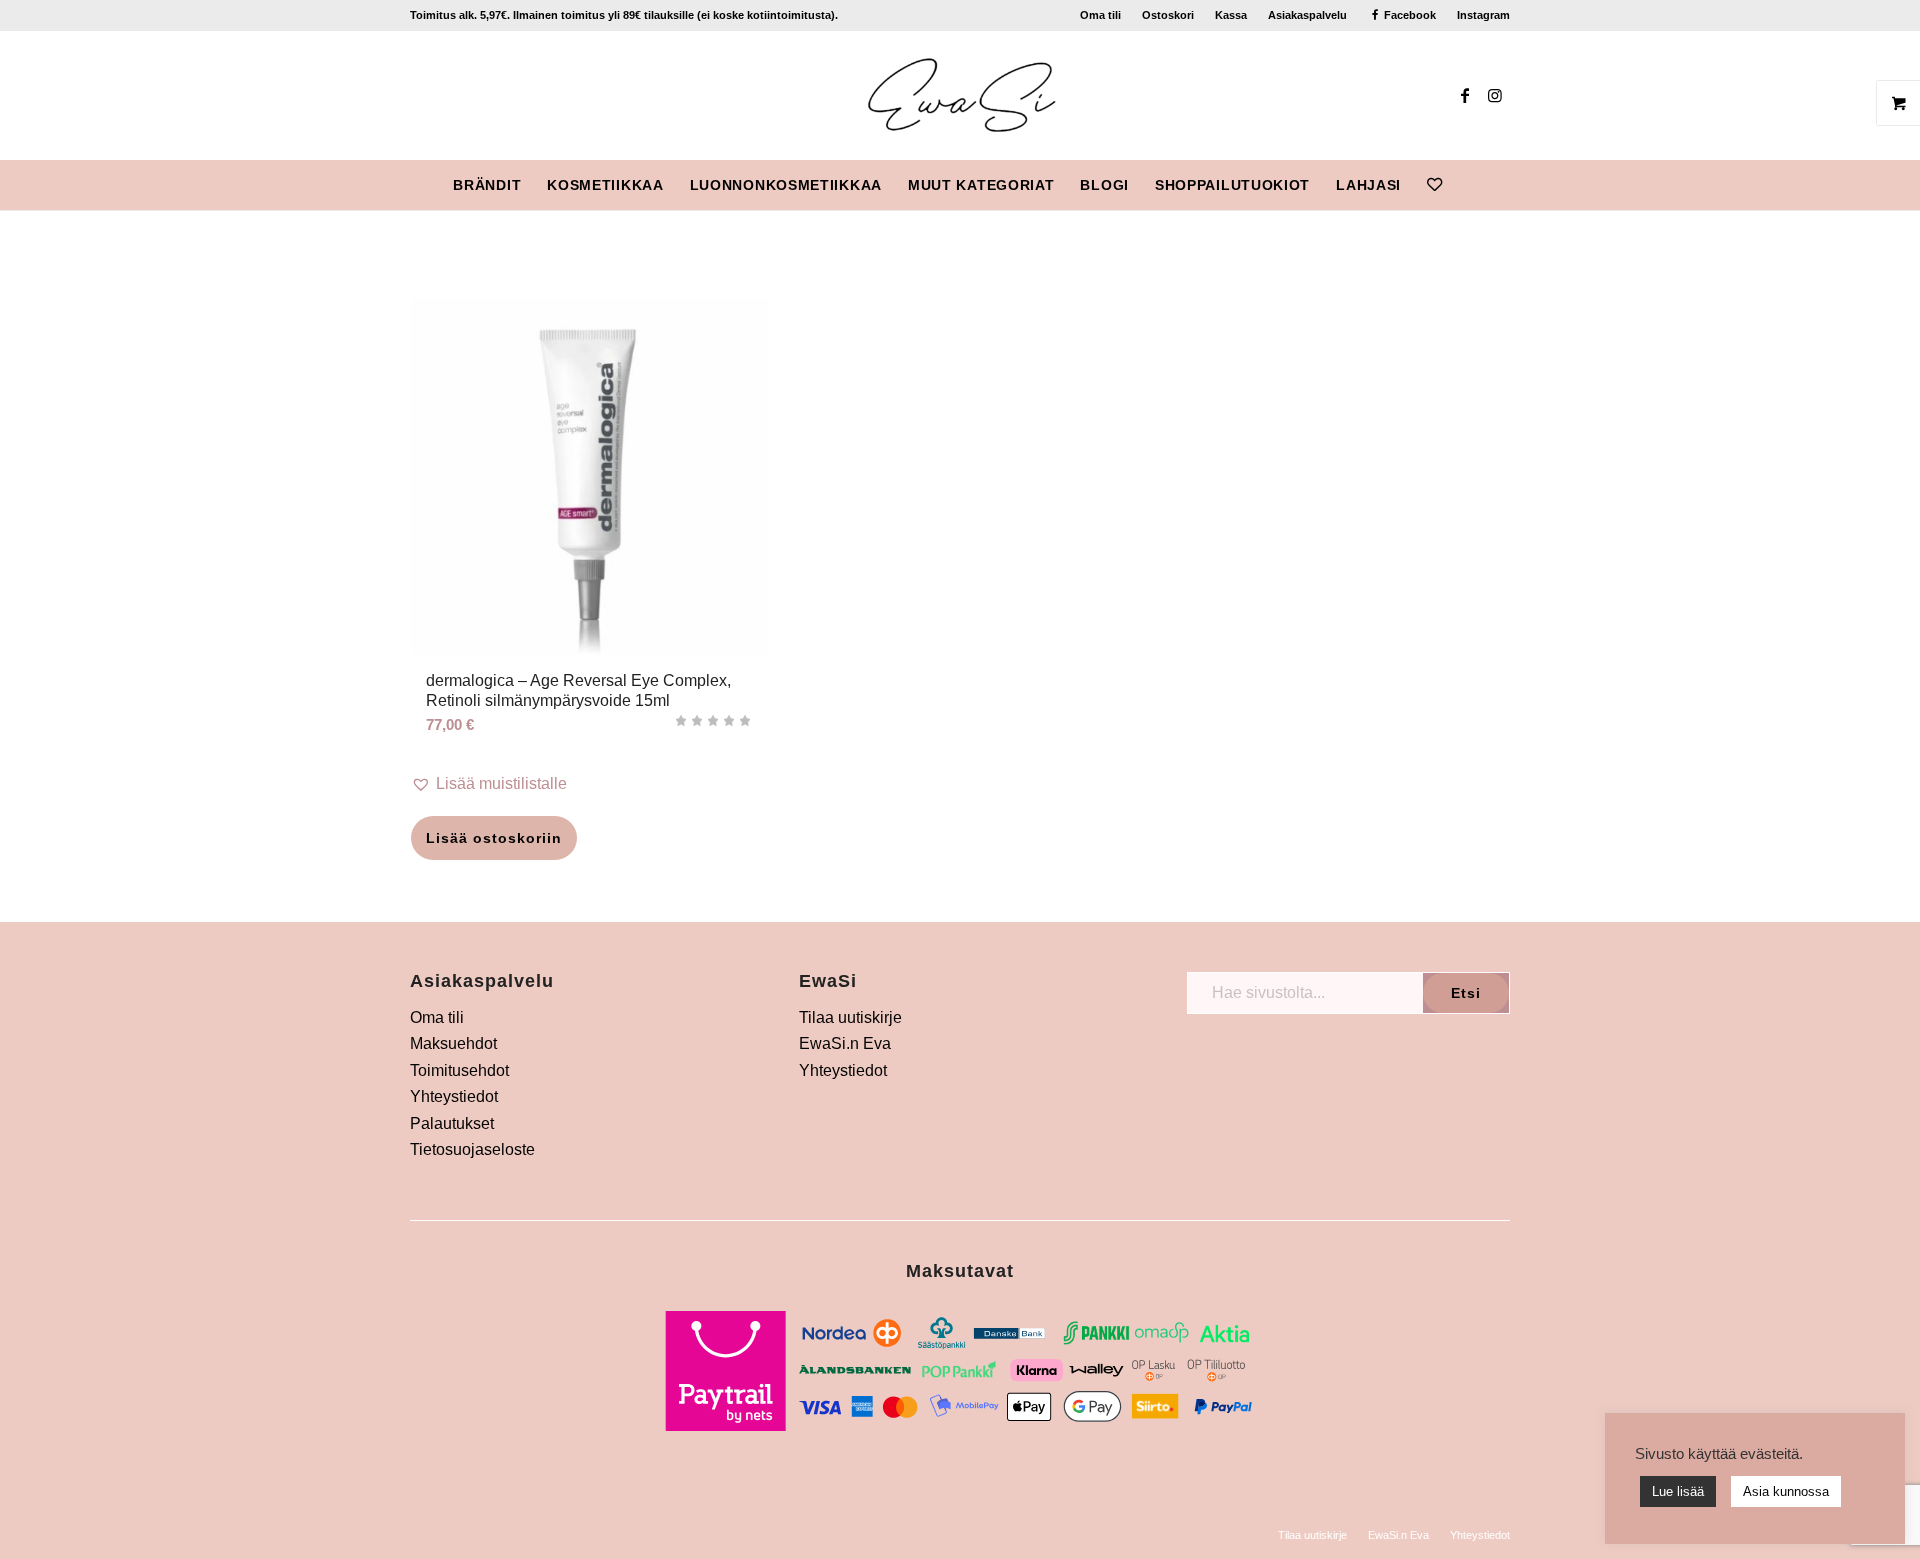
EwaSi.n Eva (845, 1043)
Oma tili (1100, 15)
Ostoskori (1168, 15)
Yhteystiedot (454, 1096)
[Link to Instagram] (1495, 95)
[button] (589, 784)
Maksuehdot (453, 1043)
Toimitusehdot (459, 1070)
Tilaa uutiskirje (850, 1017)
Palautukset (452, 1123)
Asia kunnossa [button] (1786, 1491)
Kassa (1231, 15)
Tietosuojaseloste (472, 1149)
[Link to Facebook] (1465, 95)
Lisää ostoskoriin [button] (494, 838)
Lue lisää (1678, 1491)
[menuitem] (1101, 15)
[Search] (1468, 185)
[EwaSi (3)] (960, 95)
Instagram (1483, 15)
